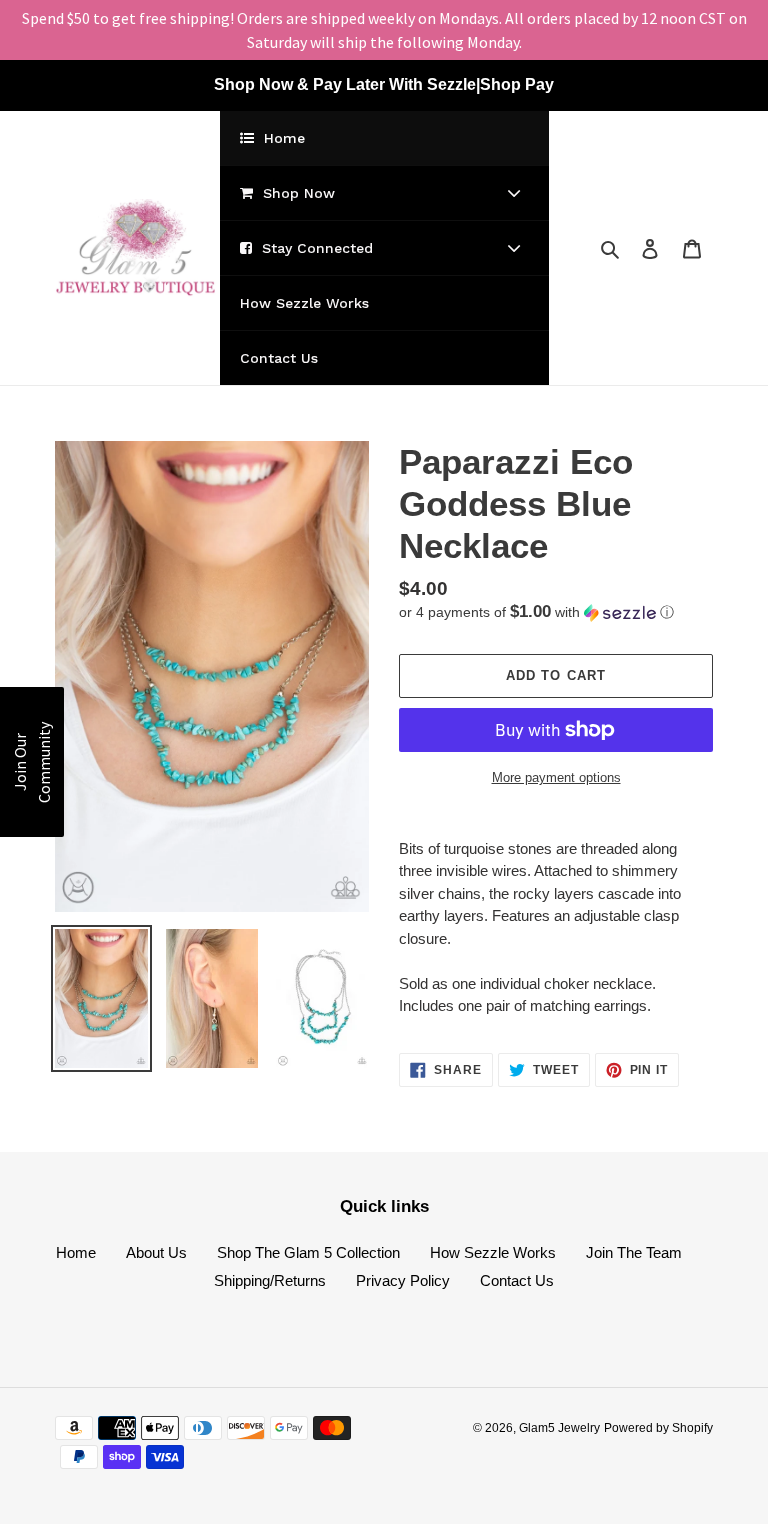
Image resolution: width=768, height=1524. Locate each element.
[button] (536, 612)
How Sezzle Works (493, 1252)
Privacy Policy (403, 1280)
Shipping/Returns (270, 1280)
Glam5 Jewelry (559, 1428)
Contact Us (517, 1280)
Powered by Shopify (658, 1428)
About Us (156, 1252)
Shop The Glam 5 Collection (308, 1252)
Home (76, 1252)
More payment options (556, 777)
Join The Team (634, 1252)
